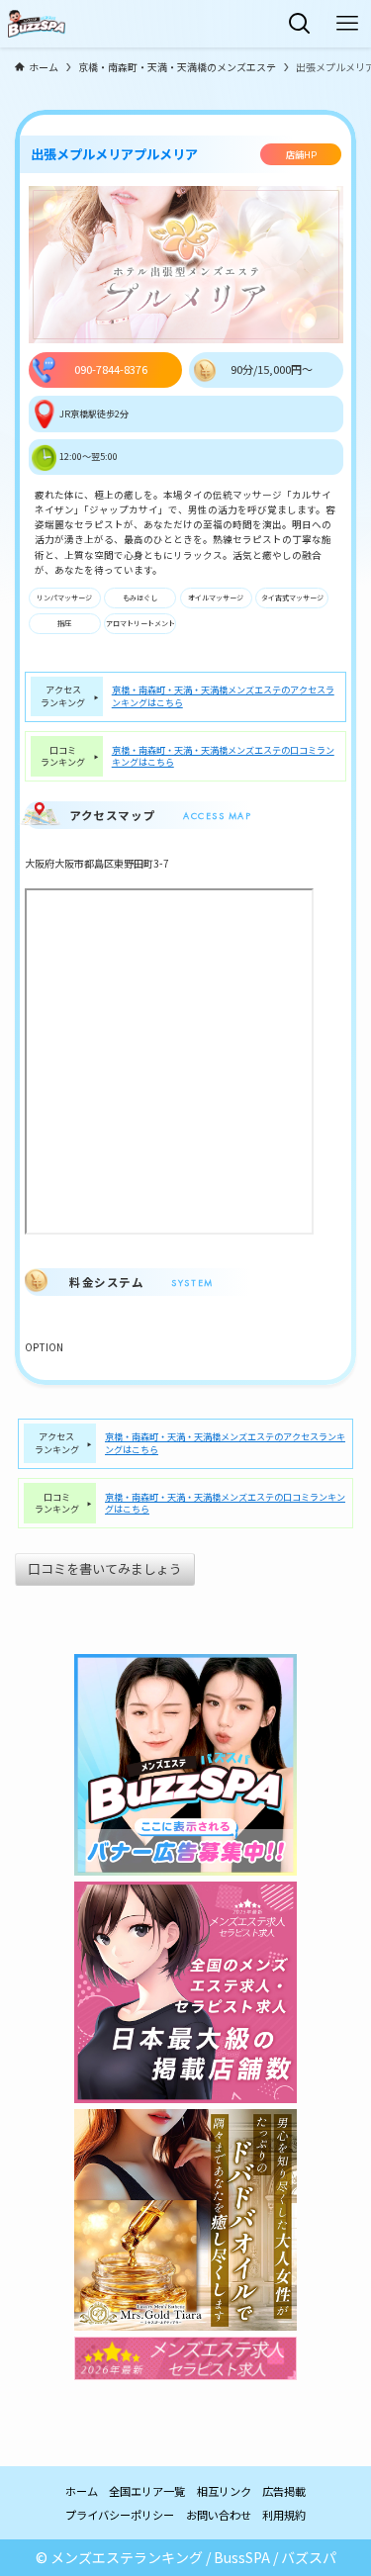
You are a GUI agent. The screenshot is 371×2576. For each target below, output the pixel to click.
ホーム (82, 2491)
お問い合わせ (219, 2515)
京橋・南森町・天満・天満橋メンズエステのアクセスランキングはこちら (223, 696)
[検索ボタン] (300, 24)
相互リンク (224, 2491)
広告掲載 (284, 2491)
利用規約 (284, 2515)
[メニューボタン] (347, 24)
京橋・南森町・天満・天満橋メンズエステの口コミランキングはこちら (223, 757)
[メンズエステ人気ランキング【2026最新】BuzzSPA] (37, 24)
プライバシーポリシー (120, 2515)
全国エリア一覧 (147, 2491)
